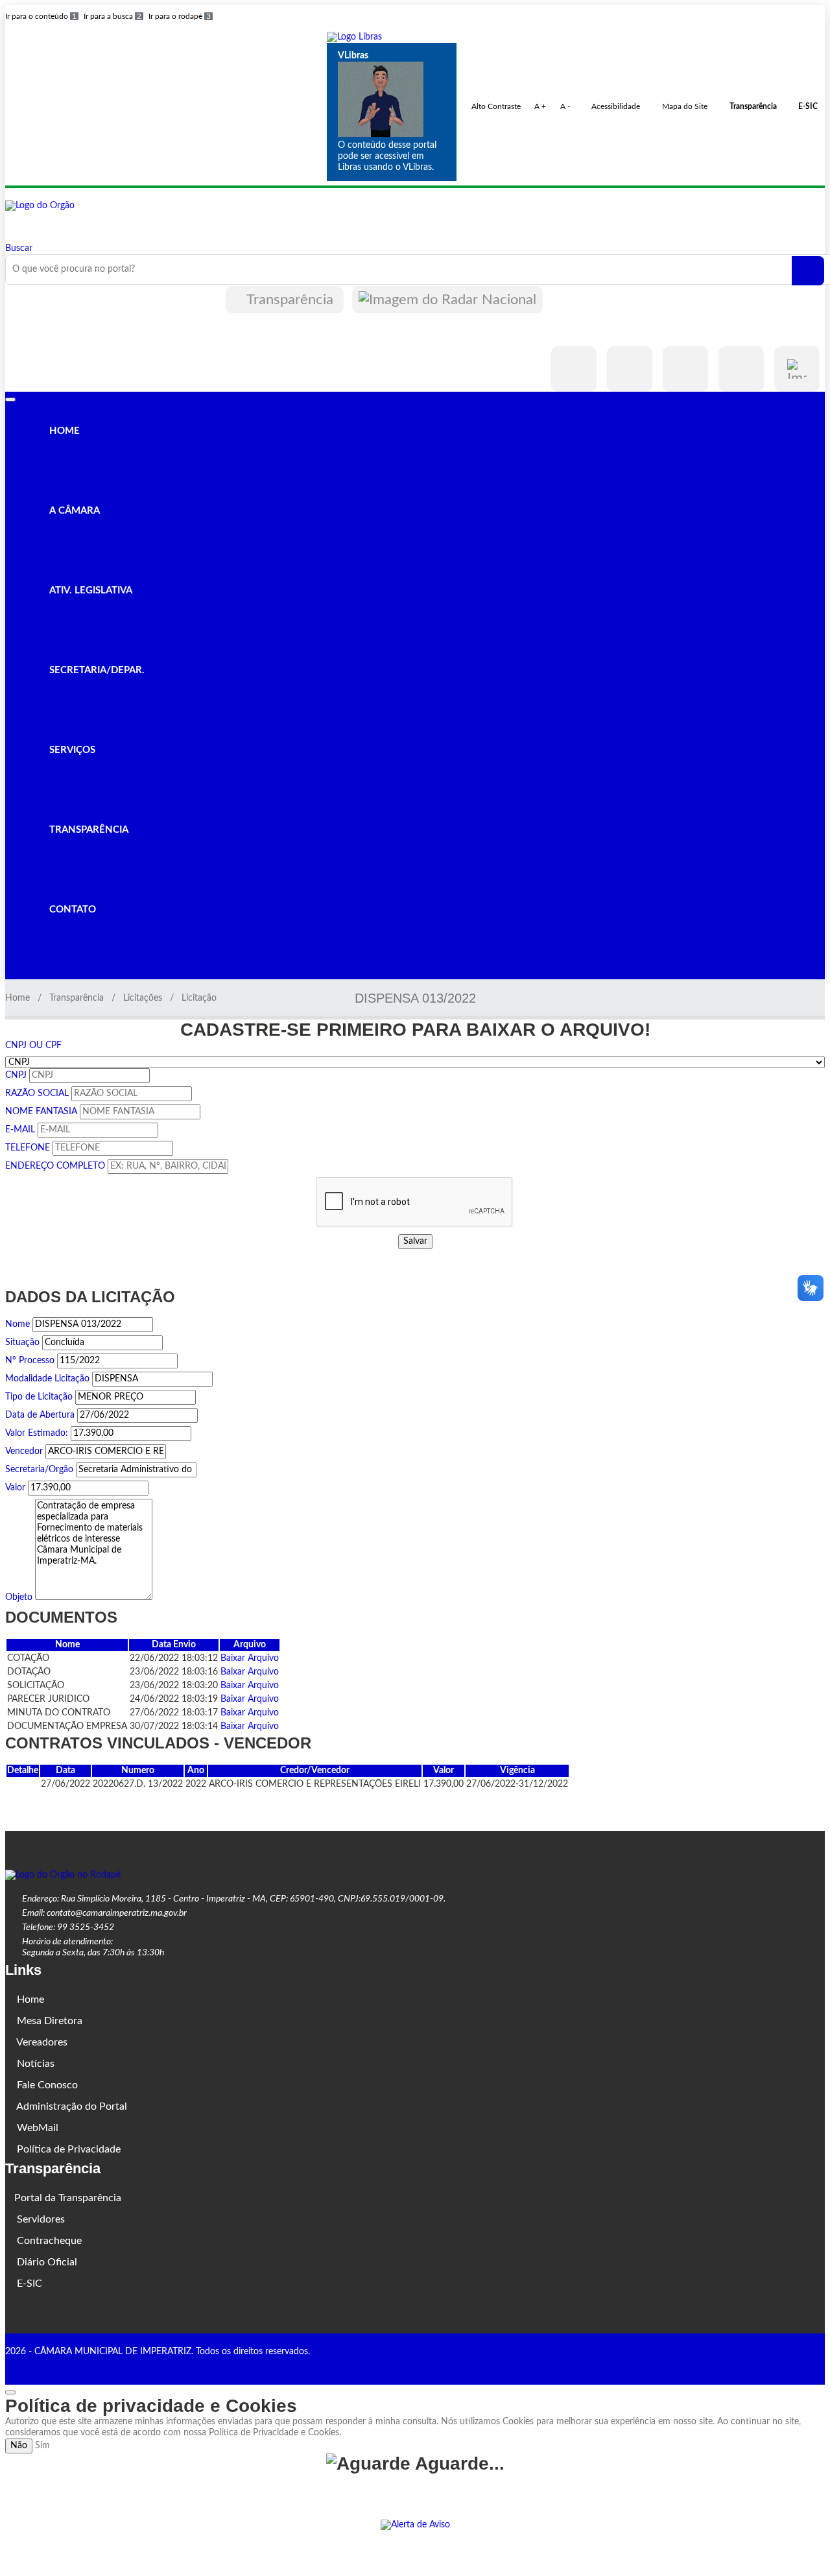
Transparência (290, 300)
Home (18, 998)
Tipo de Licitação (39, 1397)
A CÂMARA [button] (73, 511)
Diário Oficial (46, 2262)
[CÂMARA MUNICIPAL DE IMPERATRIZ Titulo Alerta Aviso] (415, 2525)
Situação (22, 1342)
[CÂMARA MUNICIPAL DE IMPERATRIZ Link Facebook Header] (574, 369)
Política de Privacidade (67, 2149)
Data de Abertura (40, 1415)
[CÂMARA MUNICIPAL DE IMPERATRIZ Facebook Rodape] (784, 2365)
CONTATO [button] (71, 910)
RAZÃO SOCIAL (37, 1093)
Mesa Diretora (48, 2021)
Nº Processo (30, 1361)
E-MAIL (20, 1130)
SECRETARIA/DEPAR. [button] (96, 670)
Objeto (19, 1597)
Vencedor (24, 1451)
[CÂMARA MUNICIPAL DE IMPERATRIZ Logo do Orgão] (40, 206)
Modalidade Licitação (47, 1379)
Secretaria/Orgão (39, 1470)
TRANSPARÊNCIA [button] (88, 830)
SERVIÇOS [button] (71, 750)
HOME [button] (63, 431)
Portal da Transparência (68, 2198)
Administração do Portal (71, 2106)
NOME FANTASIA (41, 1112)
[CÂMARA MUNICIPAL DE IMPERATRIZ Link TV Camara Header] (741, 369)
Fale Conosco (46, 2085)
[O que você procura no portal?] (808, 271)
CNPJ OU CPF (33, 1045)
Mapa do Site (684, 106)
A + (540, 106)
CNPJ (16, 1075)
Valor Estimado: (37, 1433)
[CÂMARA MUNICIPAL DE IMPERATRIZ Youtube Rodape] (820, 2365)
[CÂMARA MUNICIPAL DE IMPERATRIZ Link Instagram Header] (630, 369)
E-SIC (28, 2284)
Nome (18, 1324)
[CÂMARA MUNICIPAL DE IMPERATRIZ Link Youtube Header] (685, 369)
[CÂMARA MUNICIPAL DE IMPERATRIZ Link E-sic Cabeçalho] (797, 369)
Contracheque (48, 2241)
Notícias (34, 2064)
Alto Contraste (495, 106)
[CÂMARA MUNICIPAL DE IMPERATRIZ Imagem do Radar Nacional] (447, 300)
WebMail (36, 2128)
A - (565, 106)
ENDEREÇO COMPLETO (55, 1166)
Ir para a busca (113, 16)
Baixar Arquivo (250, 1658)
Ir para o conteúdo (41, 16)
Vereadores (41, 2042)
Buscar (19, 248)
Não (19, 2446)
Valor (15, 1488)
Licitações (143, 998)
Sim (42, 2446)
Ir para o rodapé (180, 16)
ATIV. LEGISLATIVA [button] (89, 590)
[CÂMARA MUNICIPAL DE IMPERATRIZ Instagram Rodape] (802, 2365)
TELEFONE (28, 1148)
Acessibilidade (615, 106)
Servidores (40, 2219)
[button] (354, 37)
